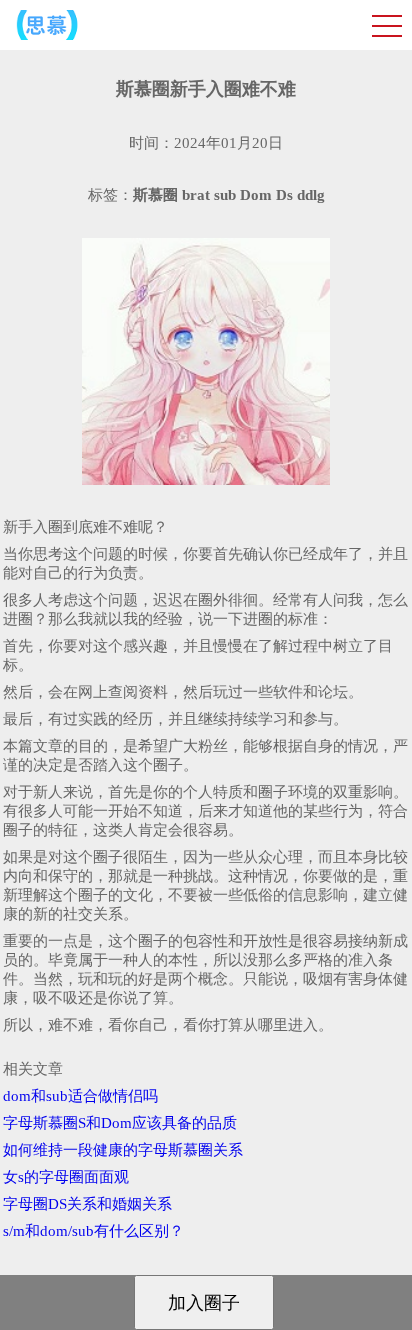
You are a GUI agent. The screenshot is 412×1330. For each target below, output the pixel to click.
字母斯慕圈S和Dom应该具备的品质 (120, 1123)
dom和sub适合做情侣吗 (80, 1096)
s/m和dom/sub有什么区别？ (93, 1231)
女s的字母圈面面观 (66, 1177)
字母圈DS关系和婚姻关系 (87, 1204)
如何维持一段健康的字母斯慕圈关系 (123, 1150)
